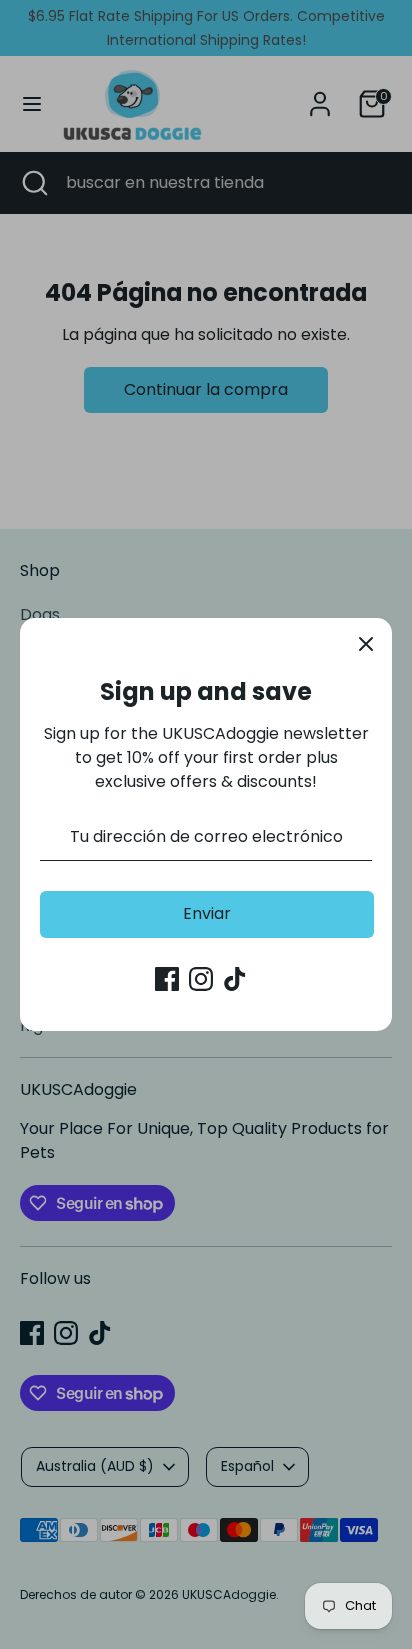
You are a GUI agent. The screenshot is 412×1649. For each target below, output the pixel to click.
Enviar (207, 913)
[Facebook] (167, 979)
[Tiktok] (235, 979)
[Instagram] (201, 979)
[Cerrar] (366, 644)
